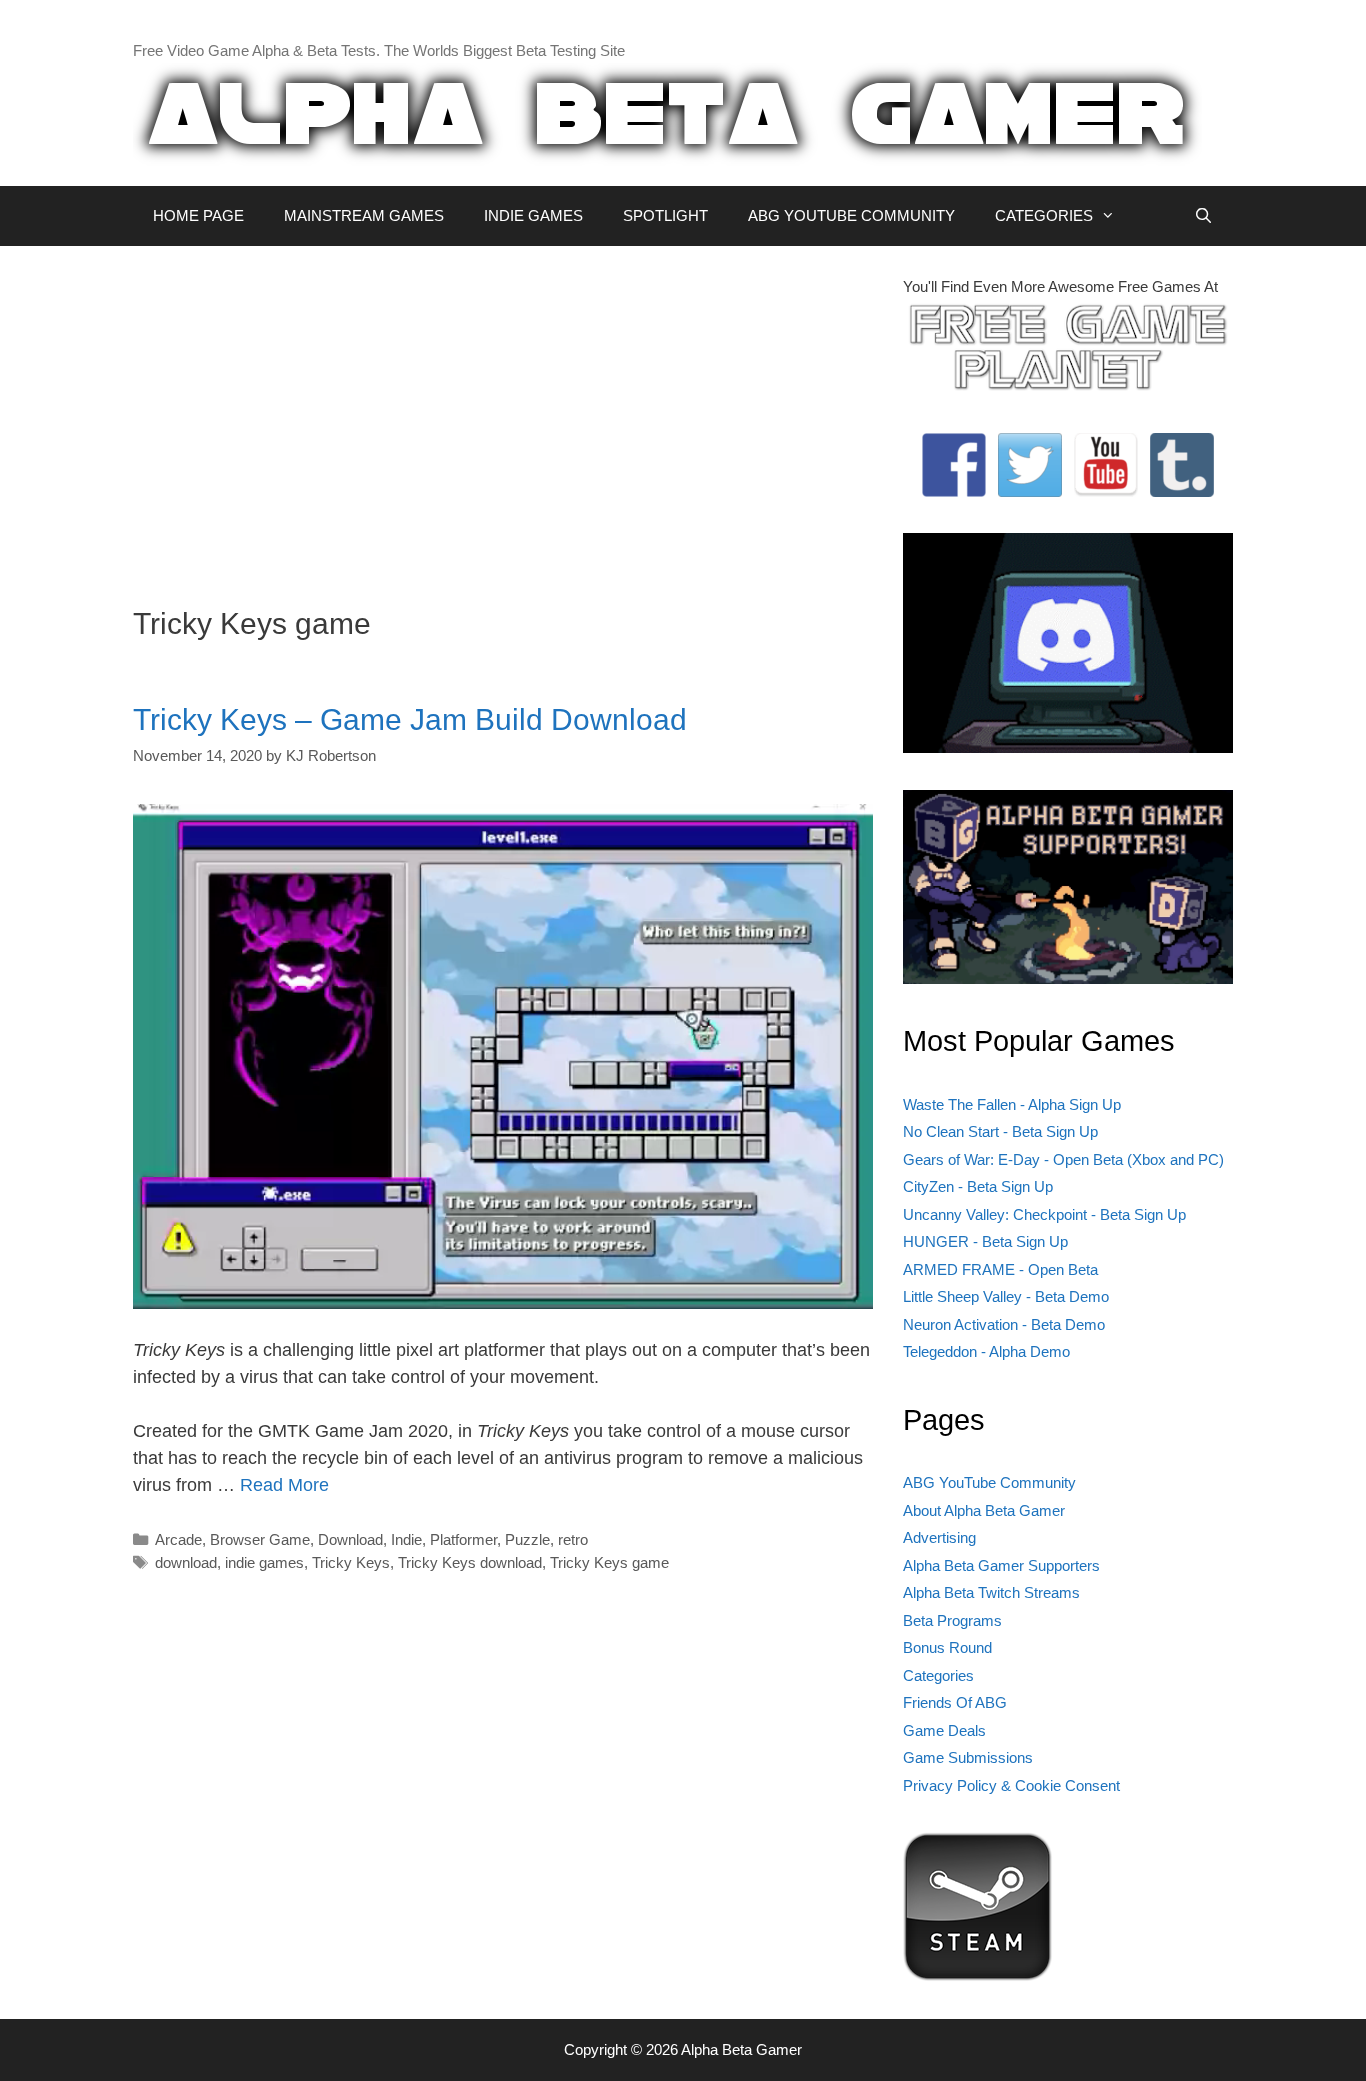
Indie (406, 1539)
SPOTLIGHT (665, 215)
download (186, 1562)
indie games (264, 1562)
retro (573, 1539)
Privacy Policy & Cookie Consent (1011, 1785)
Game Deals (944, 1730)
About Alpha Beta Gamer (984, 1510)
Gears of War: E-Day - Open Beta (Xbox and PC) (1063, 1159)
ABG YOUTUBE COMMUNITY (851, 215)
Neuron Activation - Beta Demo (1004, 1324)
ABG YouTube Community (989, 1482)
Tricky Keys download (470, 1562)
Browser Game (260, 1539)
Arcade (178, 1539)
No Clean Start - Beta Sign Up (1000, 1131)
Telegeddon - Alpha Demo (986, 1351)
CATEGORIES (1044, 215)
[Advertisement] (503, 416)
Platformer (463, 1539)
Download (350, 1539)
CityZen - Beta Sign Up (978, 1186)
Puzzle (527, 1539)
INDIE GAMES (533, 215)
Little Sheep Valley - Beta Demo (1006, 1296)
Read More (284, 1485)
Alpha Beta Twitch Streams (991, 1592)
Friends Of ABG (955, 1702)
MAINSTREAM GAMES (364, 215)
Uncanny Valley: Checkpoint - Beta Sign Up (1044, 1214)
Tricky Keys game (609, 1562)
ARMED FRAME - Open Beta (1000, 1269)
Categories (938, 1675)
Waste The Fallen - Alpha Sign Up (1012, 1104)
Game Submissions (968, 1757)
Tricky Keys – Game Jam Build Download (410, 719)
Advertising (939, 1537)
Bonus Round (947, 1647)
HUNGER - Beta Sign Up (985, 1241)
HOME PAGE (198, 215)
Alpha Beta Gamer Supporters (1001, 1565)
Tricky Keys (351, 1562)
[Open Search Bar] (1203, 216)
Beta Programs (952, 1620)
